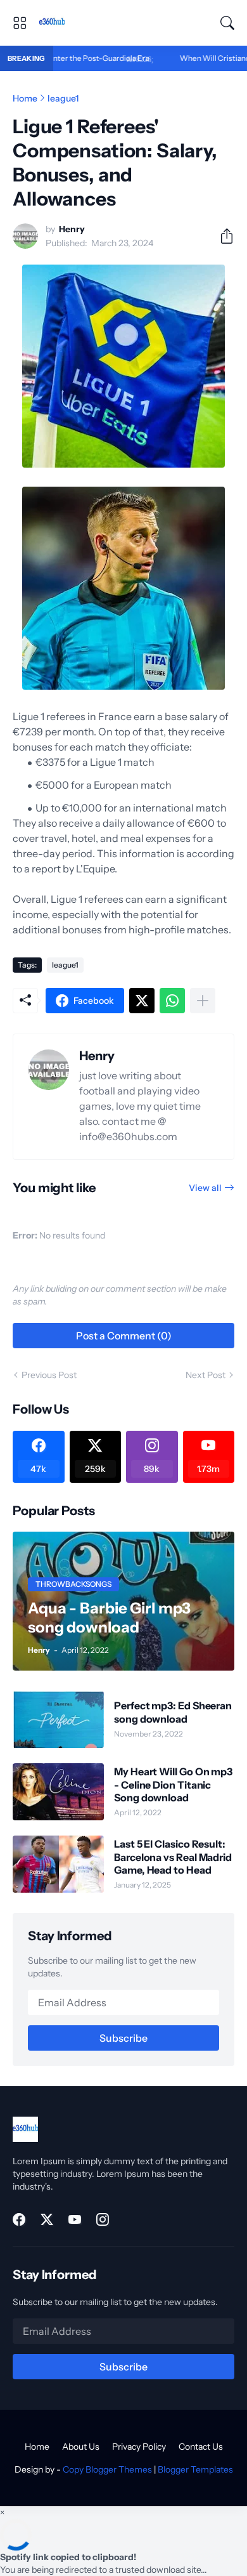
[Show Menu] (20, 23)
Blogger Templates (195, 2469)
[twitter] (47, 2219)
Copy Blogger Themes (107, 2469)
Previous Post (49, 1375)
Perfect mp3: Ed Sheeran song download (173, 1712)
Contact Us (201, 2447)
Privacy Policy (139, 2447)
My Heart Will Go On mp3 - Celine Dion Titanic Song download (173, 1784)
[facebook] (19, 2219)
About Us (81, 2447)
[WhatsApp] (172, 1001)
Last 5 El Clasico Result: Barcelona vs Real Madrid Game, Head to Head (173, 1857)
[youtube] (75, 2219)
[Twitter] (142, 1001)
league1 (63, 98)
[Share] (222, 236)
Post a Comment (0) (124, 1336)
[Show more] (203, 1001)
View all (205, 1188)
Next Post (206, 1375)
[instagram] (103, 2219)
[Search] (227, 23)
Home (25, 98)
